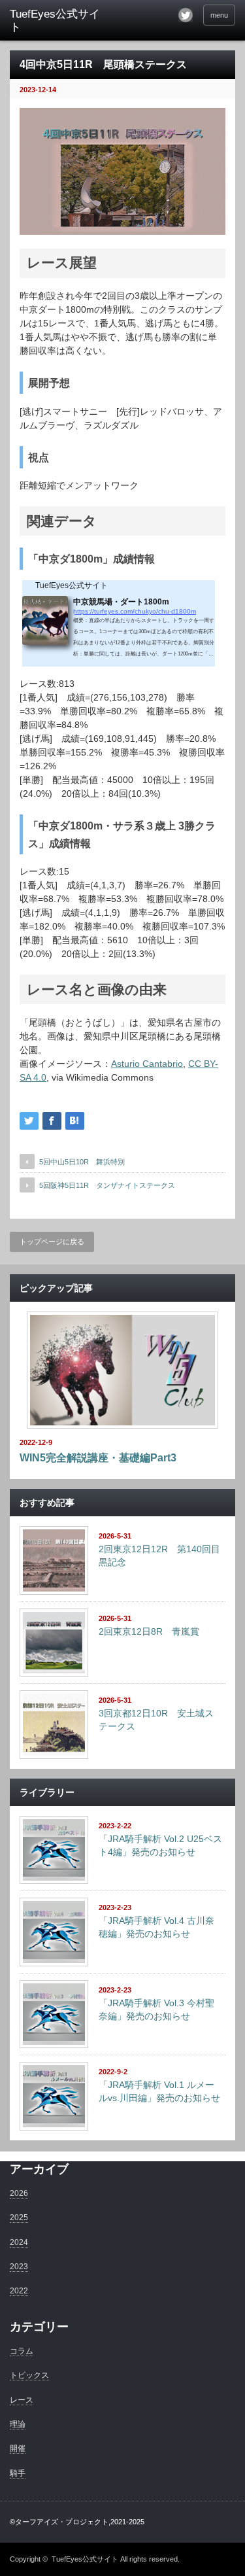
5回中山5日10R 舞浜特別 (82, 1162)
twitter (186, 15)
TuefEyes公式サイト (85, 2559)
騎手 (18, 2473)
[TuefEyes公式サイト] (59, 21)
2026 (19, 2193)
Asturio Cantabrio (147, 1064)
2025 (19, 2218)
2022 (19, 2291)
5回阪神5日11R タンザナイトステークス (107, 1185)
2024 (19, 2242)
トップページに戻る (52, 1242)
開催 (18, 2448)
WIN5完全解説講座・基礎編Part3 (98, 1458)
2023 (19, 2267)
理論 (18, 2424)
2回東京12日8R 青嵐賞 (149, 1631)
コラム (22, 2351)
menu (219, 15)
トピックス (29, 2375)
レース (22, 2400)
